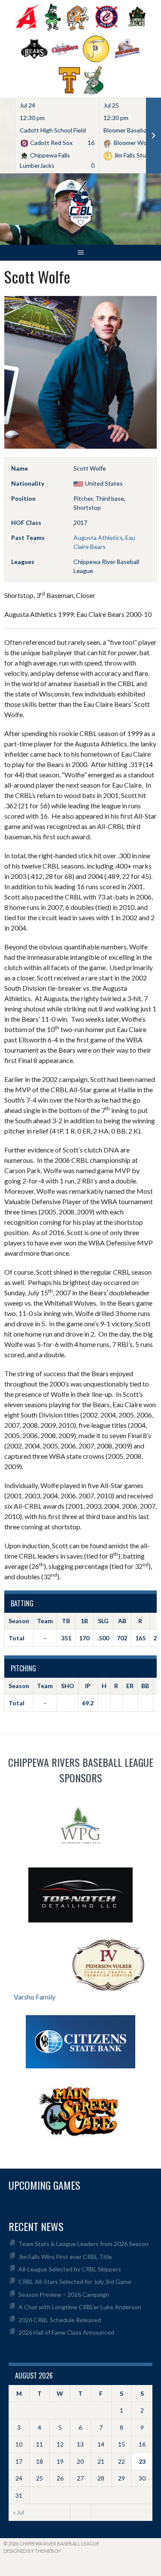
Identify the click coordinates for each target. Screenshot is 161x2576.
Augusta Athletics (98, 538)
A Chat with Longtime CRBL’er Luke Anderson (80, 2307)
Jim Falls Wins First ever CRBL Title (65, 2257)
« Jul (18, 2512)
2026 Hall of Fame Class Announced (66, 2332)
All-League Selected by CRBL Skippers (70, 2269)
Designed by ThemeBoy (32, 2551)
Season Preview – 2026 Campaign (64, 2294)
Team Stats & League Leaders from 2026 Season (84, 2244)
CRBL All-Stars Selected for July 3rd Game (75, 2282)
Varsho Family (35, 1997)
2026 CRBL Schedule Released (60, 2320)
